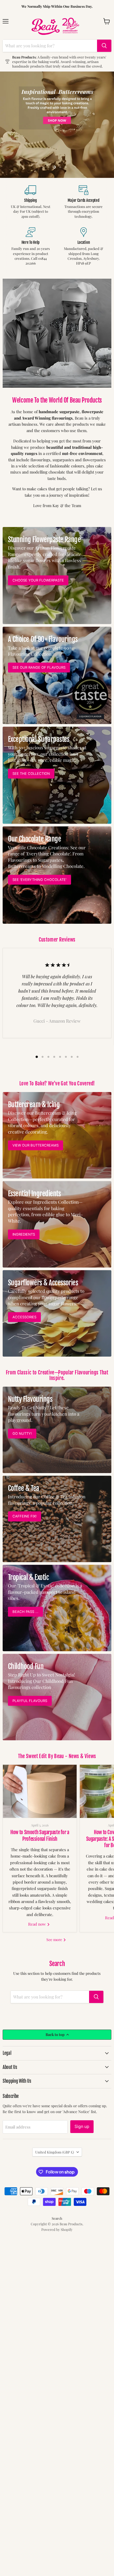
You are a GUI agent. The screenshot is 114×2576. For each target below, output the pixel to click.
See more (55, 1940)
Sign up (82, 2127)
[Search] (104, 46)
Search (57, 2218)
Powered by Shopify (57, 2229)
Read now (38, 1924)
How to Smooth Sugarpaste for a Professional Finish (40, 1835)
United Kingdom (55, 2152)
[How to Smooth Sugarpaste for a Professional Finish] (40, 1791)
